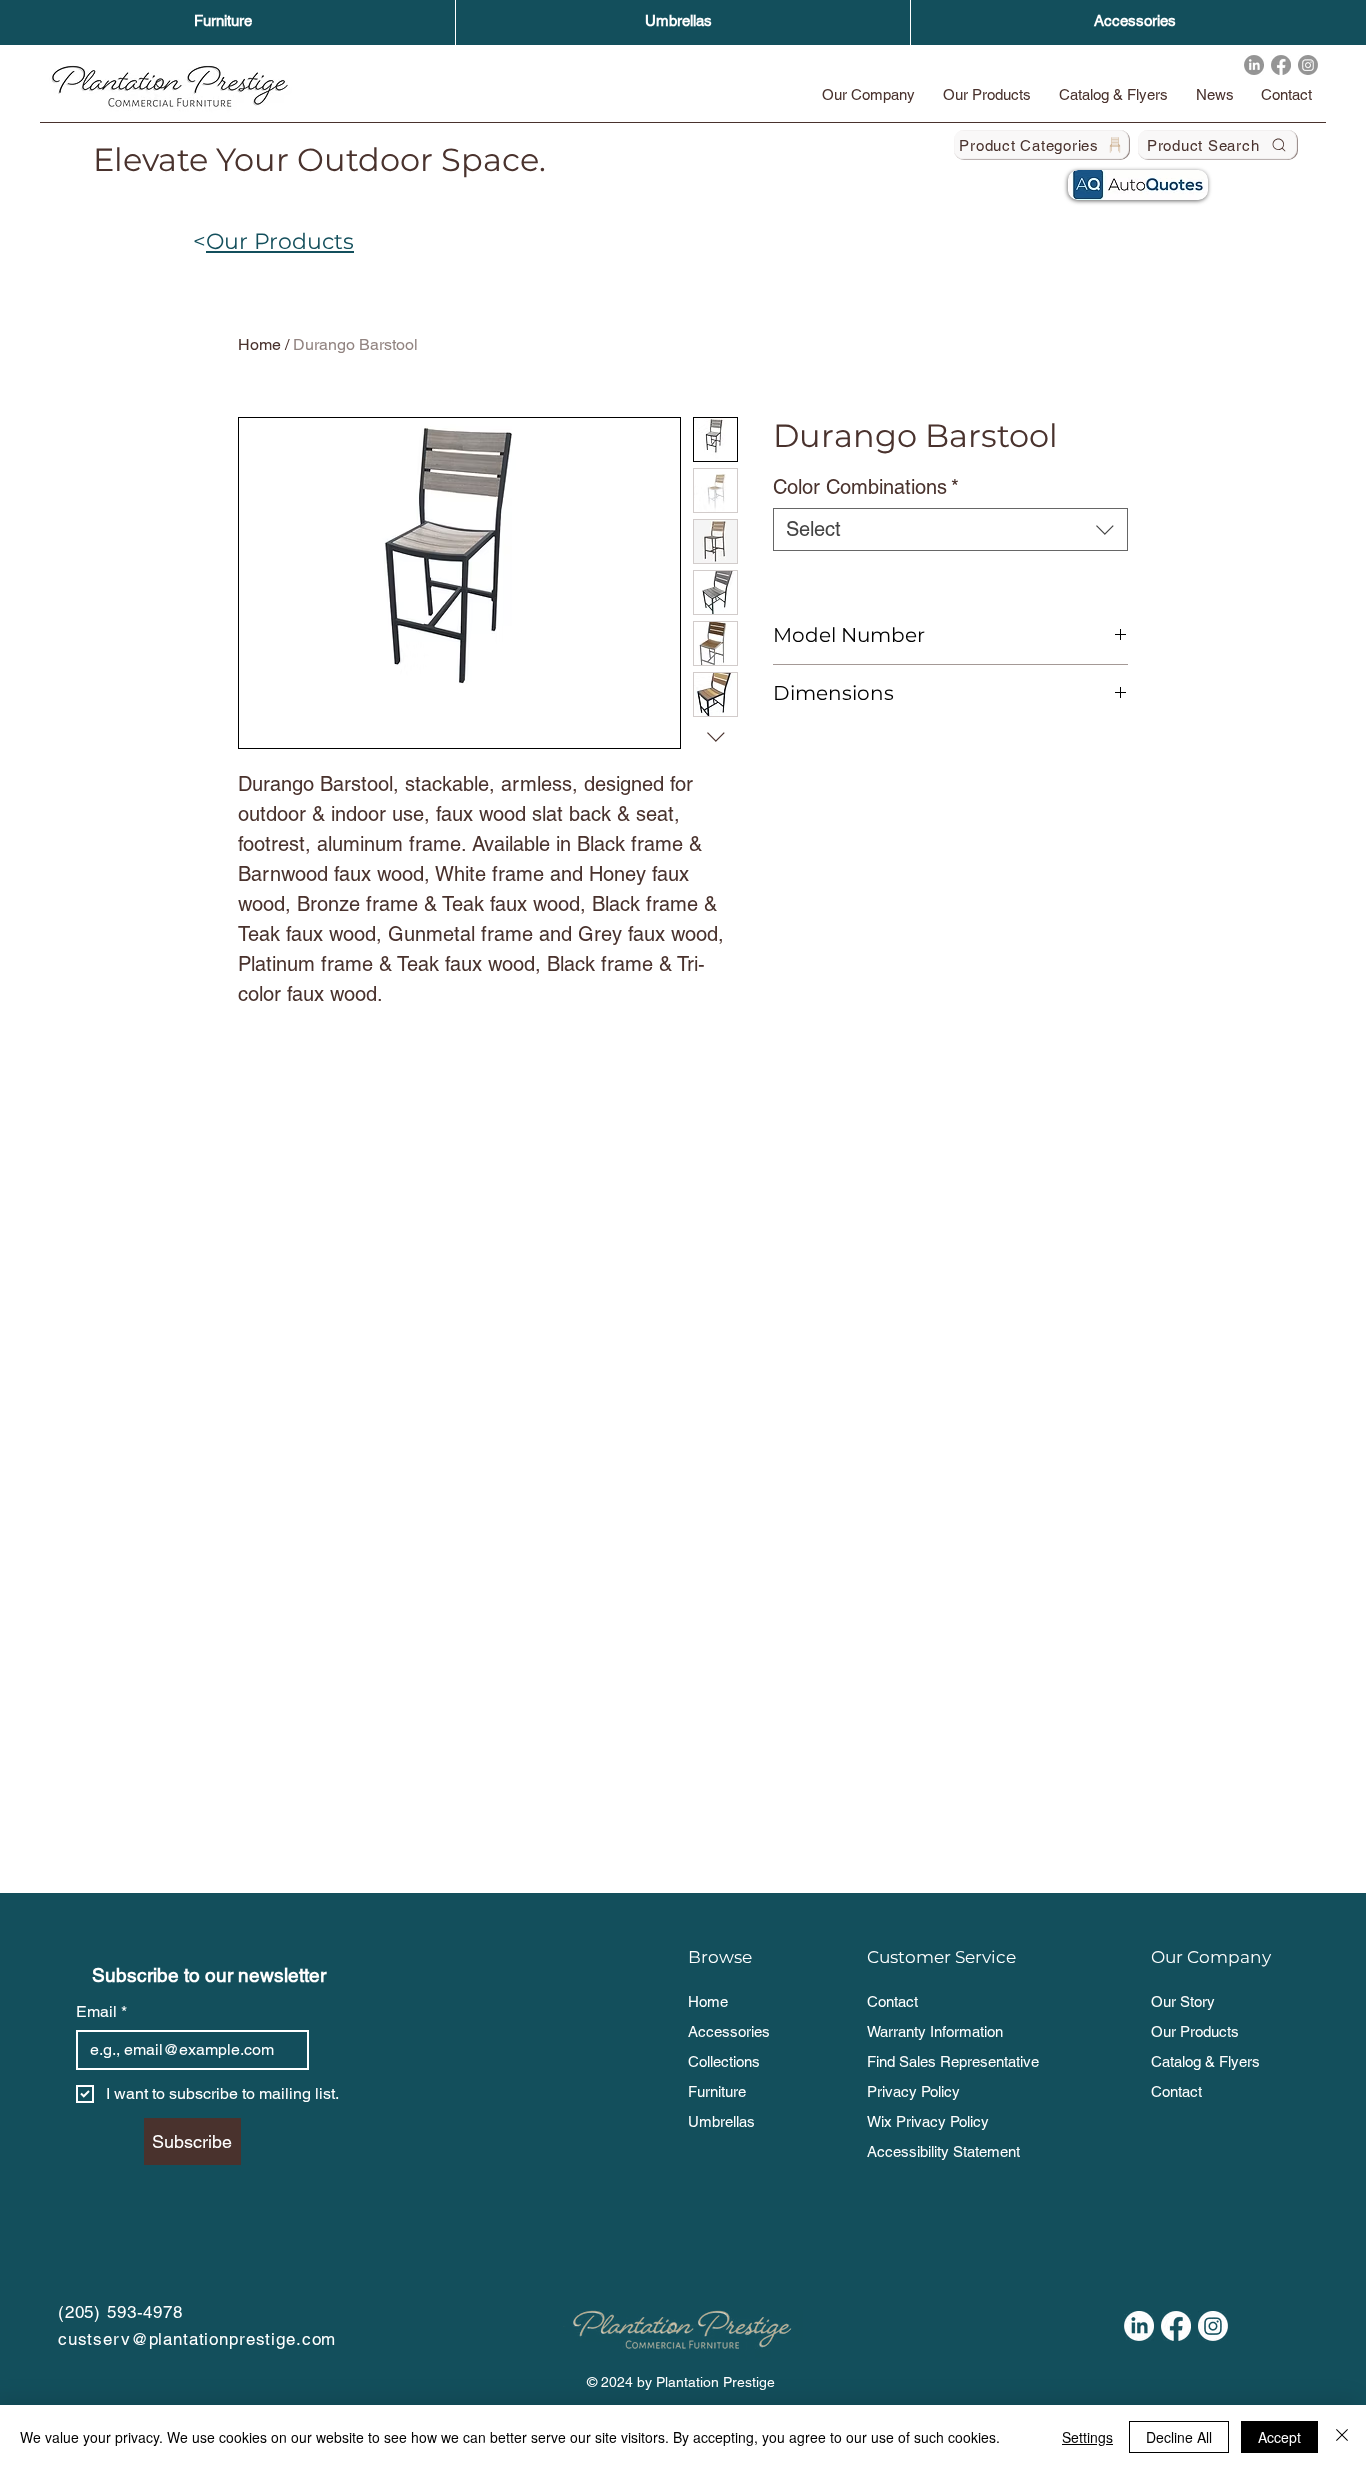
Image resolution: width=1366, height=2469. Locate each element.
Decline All (1179, 2437)
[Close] (1342, 2437)
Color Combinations (866, 487)
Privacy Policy (913, 2091)
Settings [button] (1087, 2437)
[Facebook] (1281, 65)
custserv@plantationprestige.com (197, 2339)
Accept (1279, 2437)
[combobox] (950, 529)
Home (259, 344)
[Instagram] (1308, 65)
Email (101, 2011)
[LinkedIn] (1254, 65)
